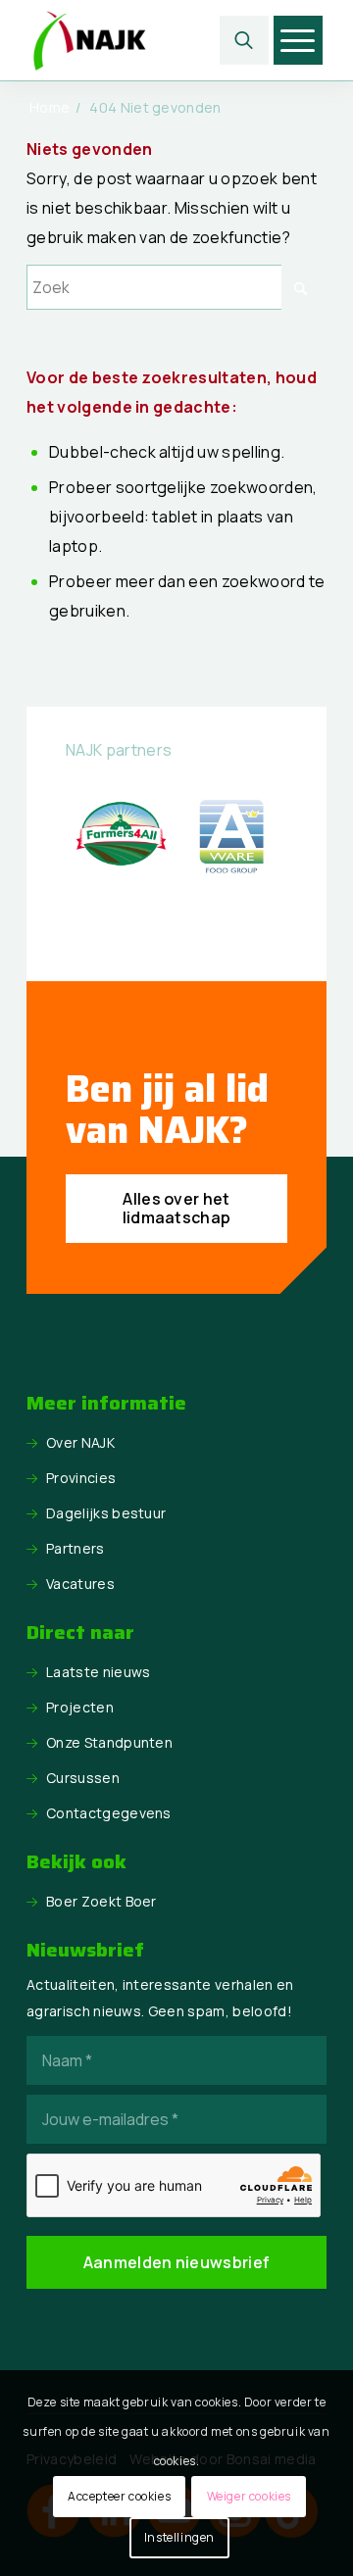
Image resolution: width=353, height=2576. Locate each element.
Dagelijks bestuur (106, 1513)
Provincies (81, 1478)
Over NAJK (80, 1442)
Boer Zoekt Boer (101, 1901)
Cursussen (83, 1778)
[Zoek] (244, 40)
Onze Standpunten (109, 1742)
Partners (76, 1548)
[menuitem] (244, 40)
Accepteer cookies (119, 2496)
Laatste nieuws (98, 1672)
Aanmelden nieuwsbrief (177, 2262)
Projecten (80, 1707)
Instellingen (179, 2537)
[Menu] (298, 40)
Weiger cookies (249, 2496)
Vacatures (80, 1584)
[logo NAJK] (147, 40)
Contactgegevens (109, 1813)
